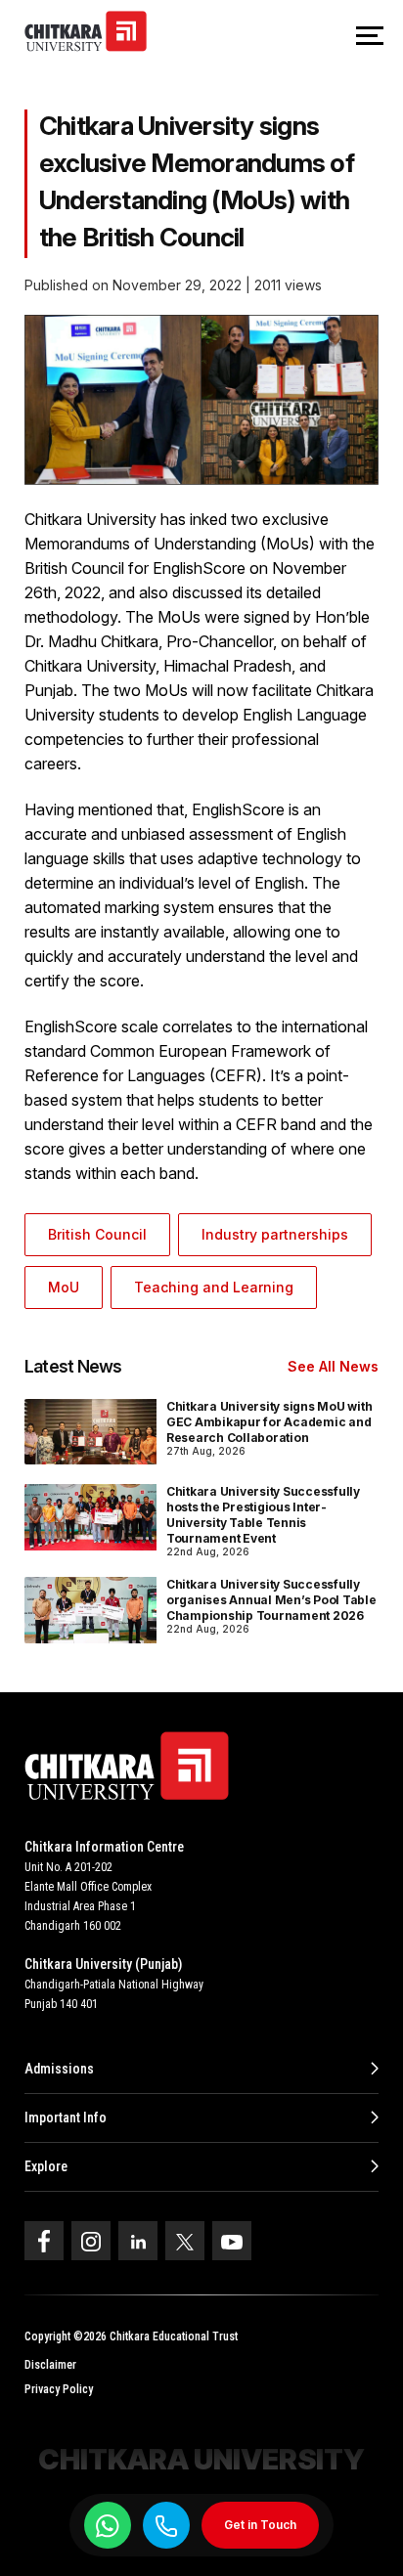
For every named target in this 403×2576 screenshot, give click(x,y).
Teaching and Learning (214, 1287)
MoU (64, 1287)
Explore (46, 2166)
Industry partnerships (275, 1234)
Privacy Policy (59, 2389)
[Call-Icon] (166, 2526)
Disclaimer (50, 2365)
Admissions (59, 2069)
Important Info (66, 2118)
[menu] (370, 37)
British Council (97, 1234)
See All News (333, 1366)
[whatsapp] (108, 2525)
